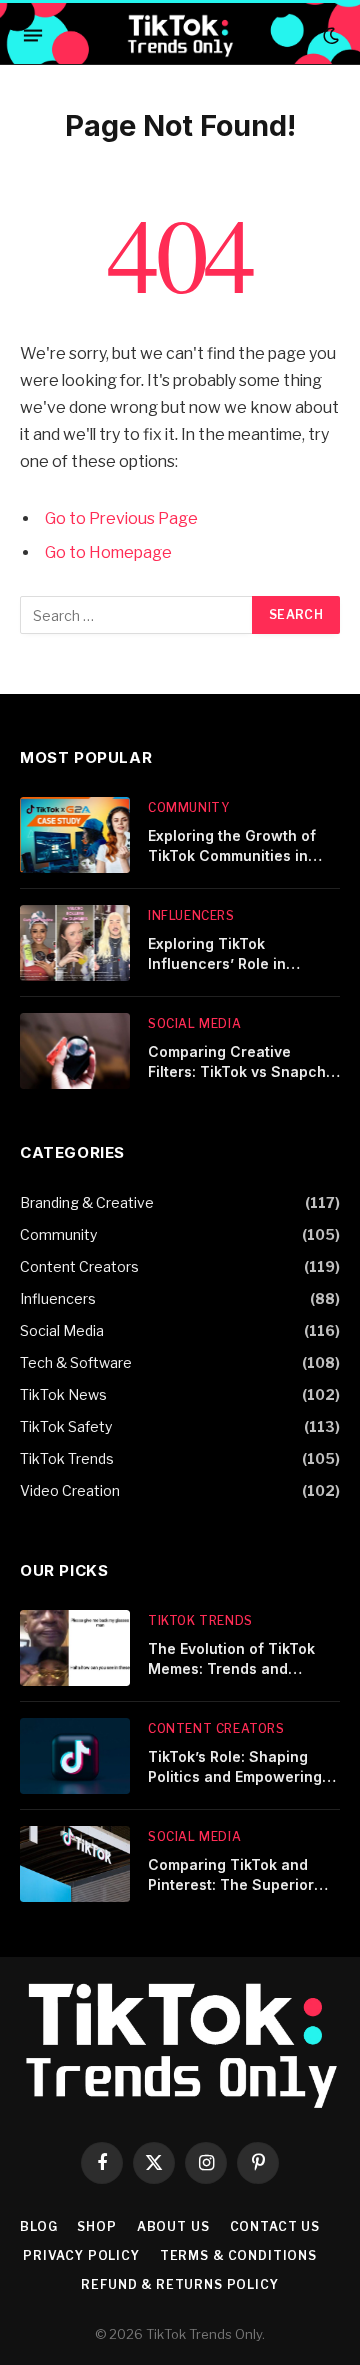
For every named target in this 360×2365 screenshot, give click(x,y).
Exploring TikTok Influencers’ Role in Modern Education (217, 963)
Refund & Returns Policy (179, 2284)
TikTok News (63, 1394)
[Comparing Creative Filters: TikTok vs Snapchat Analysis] (75, 1051)
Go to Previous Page (121, 518)
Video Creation (70, 1490)
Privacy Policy (81, 2255)
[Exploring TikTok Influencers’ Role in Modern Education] (75, 943)
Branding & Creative (87, 1202)
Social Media (62, 1330)
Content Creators (79, 1266)
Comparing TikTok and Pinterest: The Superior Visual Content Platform (232, 1884)
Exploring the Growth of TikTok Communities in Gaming (232, 855)
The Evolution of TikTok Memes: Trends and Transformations (231, 1668)
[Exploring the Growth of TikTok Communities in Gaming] (75, 835)
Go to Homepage (108, 552)
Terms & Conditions (238, 2255)
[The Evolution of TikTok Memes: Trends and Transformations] (75, 1648)
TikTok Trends (67, 1458)
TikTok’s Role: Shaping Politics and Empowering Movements (235, 1776)
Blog (38, 2226)
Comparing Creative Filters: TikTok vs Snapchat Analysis (244, 1071)
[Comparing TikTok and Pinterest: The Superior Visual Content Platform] (75, 1864)
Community (58, 1234)
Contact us (275, 2226)
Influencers (58, 1298)
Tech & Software (76, 1362)
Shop (96, 2226)
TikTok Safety (66, 1426)
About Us (173, 2226)
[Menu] (33, 36)
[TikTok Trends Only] (179, 35)
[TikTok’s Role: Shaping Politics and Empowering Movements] (75, 1756)
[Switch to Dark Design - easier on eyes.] (329, 36)
